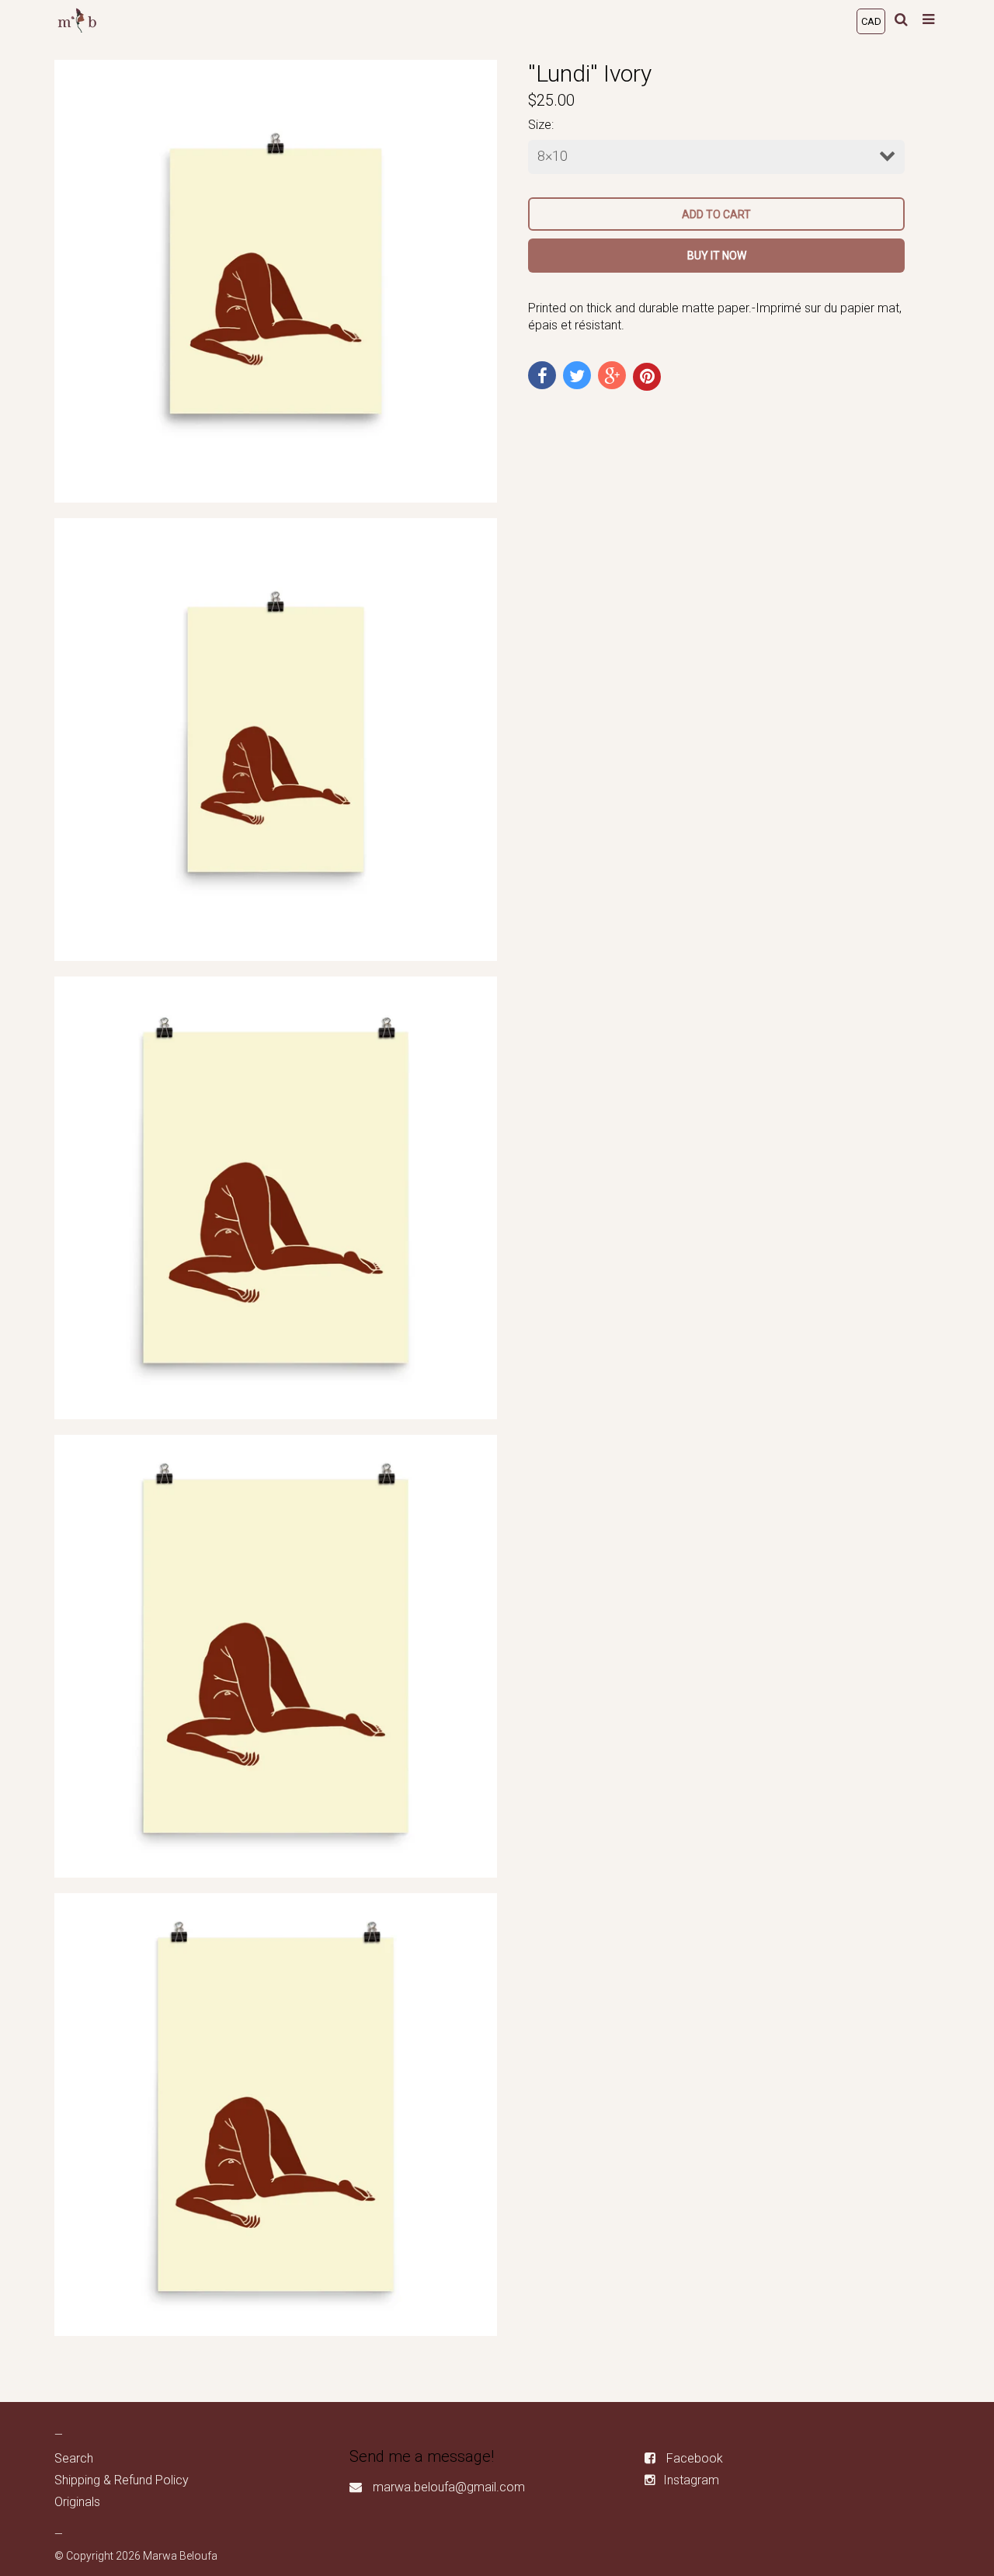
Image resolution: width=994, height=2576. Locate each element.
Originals (77, 2502)
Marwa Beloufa (180, 2556)
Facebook (695, 2458)
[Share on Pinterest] (647, 377)
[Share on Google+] (612, 375)
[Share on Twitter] (577, 375)
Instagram (691, 2480)
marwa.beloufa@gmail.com (449, 2487)
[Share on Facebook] (542, 375)
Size (540, 125)
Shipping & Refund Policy (122, 2480)
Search (74, 2458)
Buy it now (717, 256)
